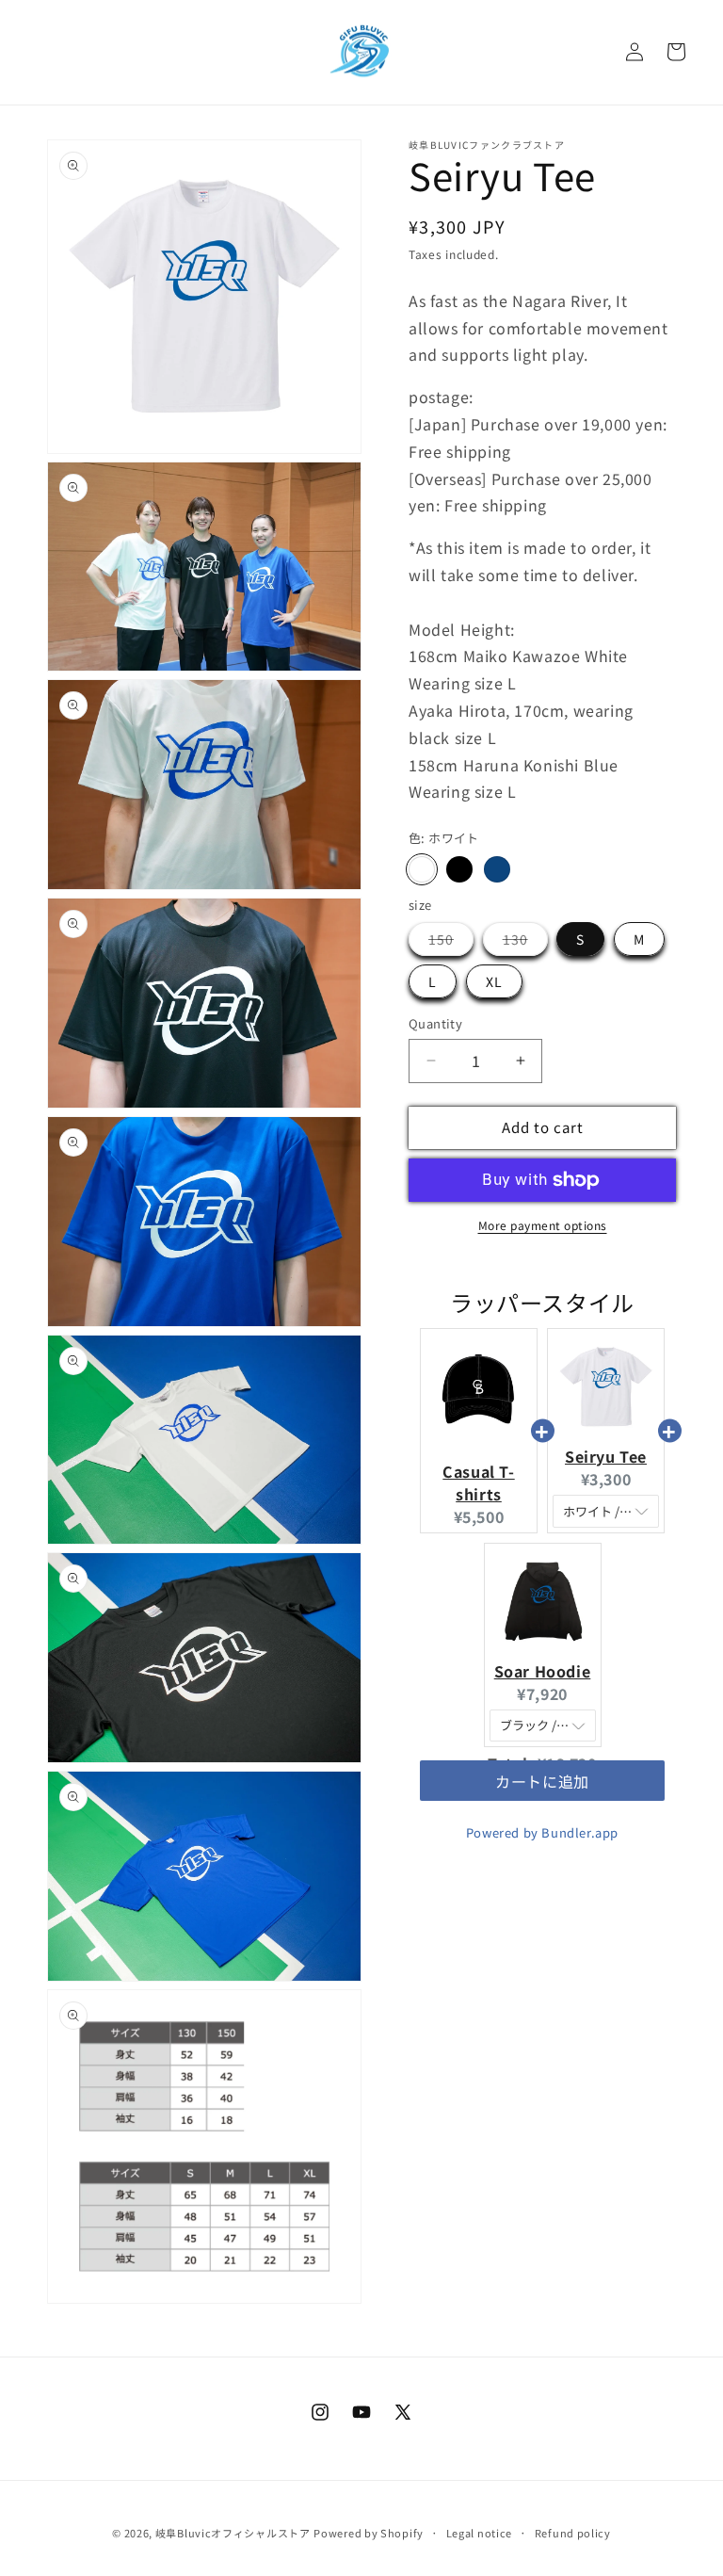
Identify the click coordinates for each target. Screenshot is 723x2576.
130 (525, 942)
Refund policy (573, 2533)
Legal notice (479, 2533)
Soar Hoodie (543, 1671)
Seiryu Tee (606, 1456)
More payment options (543, 1225)
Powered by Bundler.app (542, 1832)
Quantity (435, 1023)
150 (451, 942)
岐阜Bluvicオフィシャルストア (233, 2533)
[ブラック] (459, 869)
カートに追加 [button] (542, 1800)
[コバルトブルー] (497, 869)
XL (494, 981)
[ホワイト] (422, 869)
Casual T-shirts (478, 1482)
